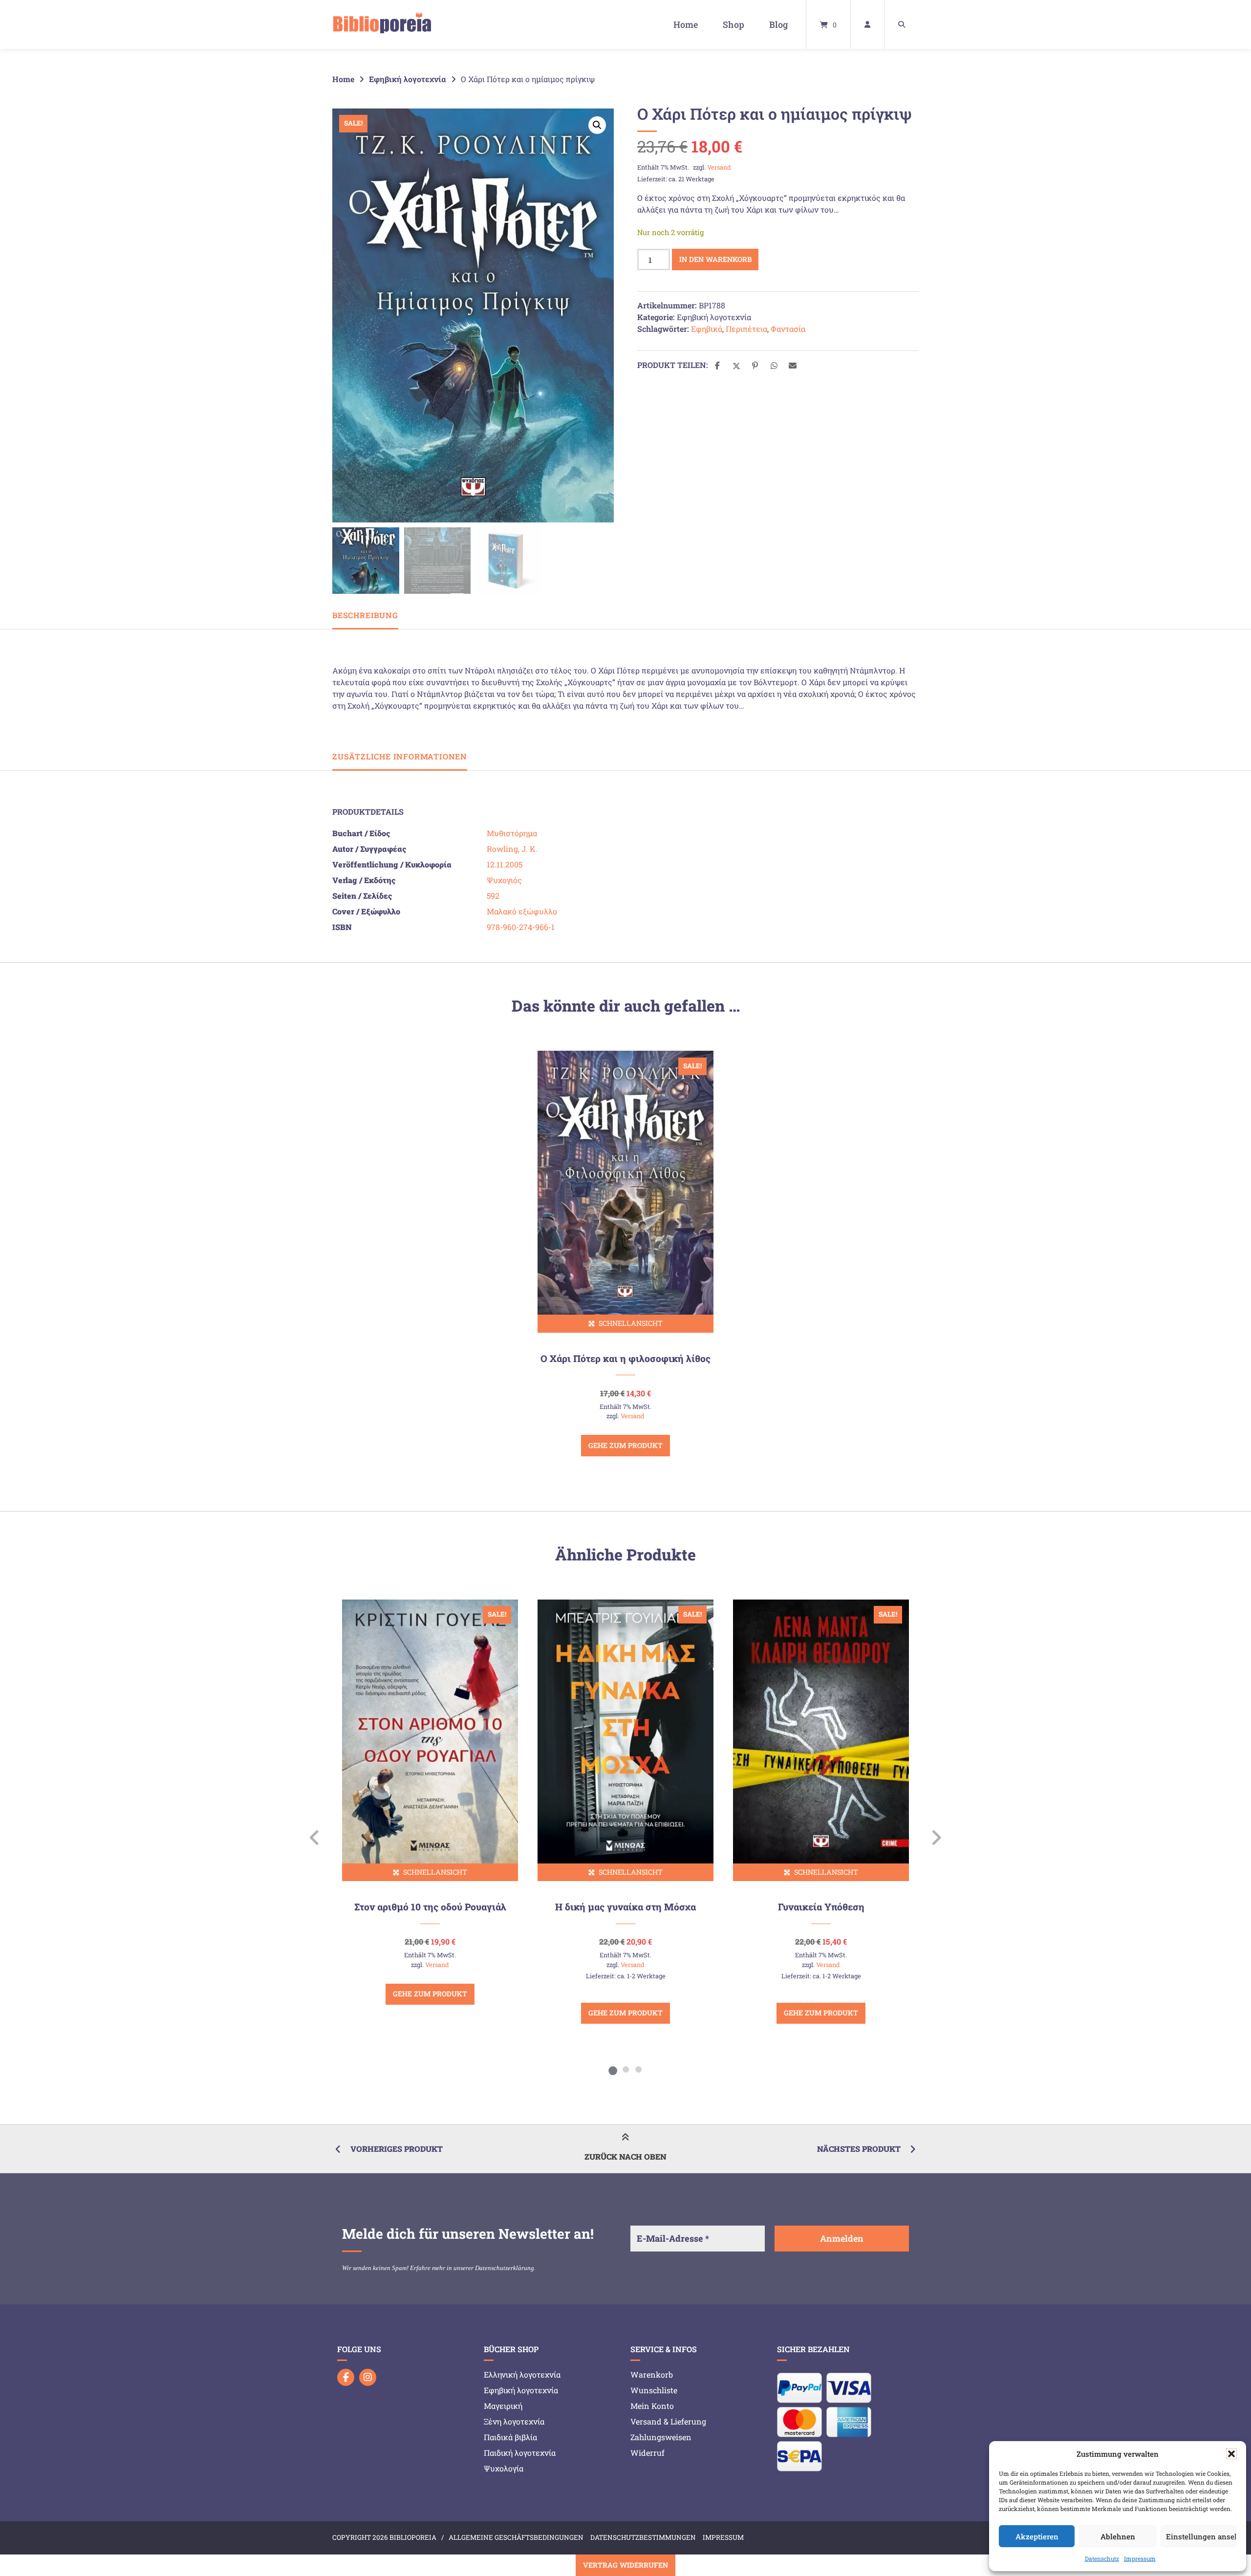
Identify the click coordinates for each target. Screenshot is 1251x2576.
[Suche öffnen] (902, 24)
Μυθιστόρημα (512, 833)
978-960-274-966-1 (521, 927)
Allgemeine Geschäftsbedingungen (516, 2537)
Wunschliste (654, 2390)
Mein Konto (652, 2406)
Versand (719, 167)
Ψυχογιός (504, 880)
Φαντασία (788, 329)
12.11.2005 (505, 864)
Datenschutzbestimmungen (643, 2537)
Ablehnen (1118, 2536)
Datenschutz (1102, 2558)
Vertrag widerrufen (625, 2565)
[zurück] (315, 1838)
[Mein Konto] (867, 24)
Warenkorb (652, 2374)
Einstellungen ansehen (1201, 2536)
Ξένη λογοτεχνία (514, 2421)
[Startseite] (382, 24)
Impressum (1140, 2558)
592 (493, 896)
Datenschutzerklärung (505, 2268)
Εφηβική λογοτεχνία (408, 79)
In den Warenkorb (715, 259)
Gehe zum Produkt (625, 1445)
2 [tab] (625, 2069)
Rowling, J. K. (512, 849)
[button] (1231, 2454)
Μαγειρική (503, 2406)
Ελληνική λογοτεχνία (522, 2374)
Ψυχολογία (504, 2468)
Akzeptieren (1037, 2536)
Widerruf (647, 2453)
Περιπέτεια (746, 329)
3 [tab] (638, 2069)
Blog (778, 24)
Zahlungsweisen (661, 2437)
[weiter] (936, 1838)
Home (686, 24)
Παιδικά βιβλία (510, 2437)
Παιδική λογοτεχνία (520, 2453)
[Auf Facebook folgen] (346, 2377)
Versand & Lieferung (668, 2421)
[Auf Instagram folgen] (368, 2377)
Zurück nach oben (625, 2156)
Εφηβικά (707, 329)
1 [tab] (613, 2069)
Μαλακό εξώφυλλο (522, 911)
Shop (733, 24)
